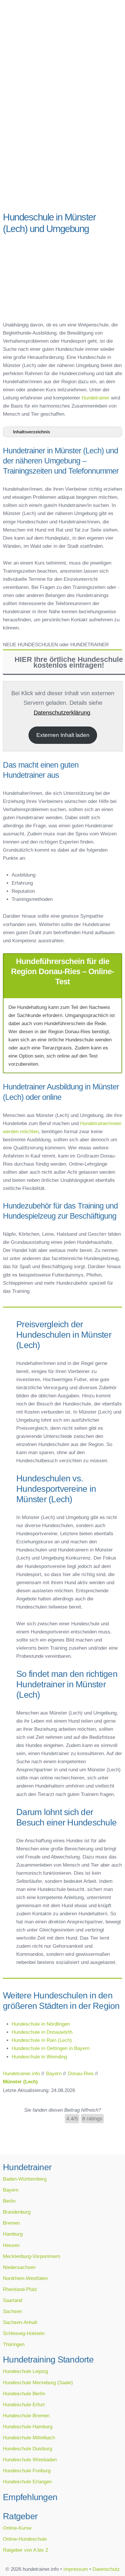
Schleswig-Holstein (24, 2333)
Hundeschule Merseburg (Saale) (38, 2383)
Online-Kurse (17, 2528)
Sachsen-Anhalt (20, 2322)
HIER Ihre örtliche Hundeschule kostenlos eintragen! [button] (69, 662)
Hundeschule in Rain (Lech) (42, 2040)
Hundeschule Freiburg (27, 2471)
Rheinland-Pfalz (20, 2289)
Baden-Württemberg (25, 2179)
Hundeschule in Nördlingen (41, 2024)
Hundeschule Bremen (26, 2416)
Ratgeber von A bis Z (26, 2550)
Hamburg (13, 2234)
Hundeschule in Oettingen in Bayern (51, 2048)
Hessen (11, 2245)
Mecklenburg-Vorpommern (32, 2256)
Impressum (76, 2569)
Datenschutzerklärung (62, 713)
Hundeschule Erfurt (24, 2405)
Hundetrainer (96, 398)
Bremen (11, 2223)
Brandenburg (17, 2212)
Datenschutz (106, 2569)
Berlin (9, 2201)
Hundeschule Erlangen (27, 2482)
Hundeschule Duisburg (27, 2449)
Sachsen (12, 2311)
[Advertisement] (63, 140)
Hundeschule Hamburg (28, 2427)
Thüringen (14, 2344)
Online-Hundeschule (25, 2539)
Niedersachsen (19, 2267)
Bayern (11, 2190)
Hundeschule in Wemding (39, 2057)
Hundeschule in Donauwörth (42, 2032)
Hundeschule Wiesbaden (30, 2460)
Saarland (12, 2300)
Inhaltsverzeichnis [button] (32, 432)
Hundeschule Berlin (24, 2394)
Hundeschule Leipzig (25, 2371)
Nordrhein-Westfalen (25, 2278)
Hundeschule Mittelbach (29, 2438)
